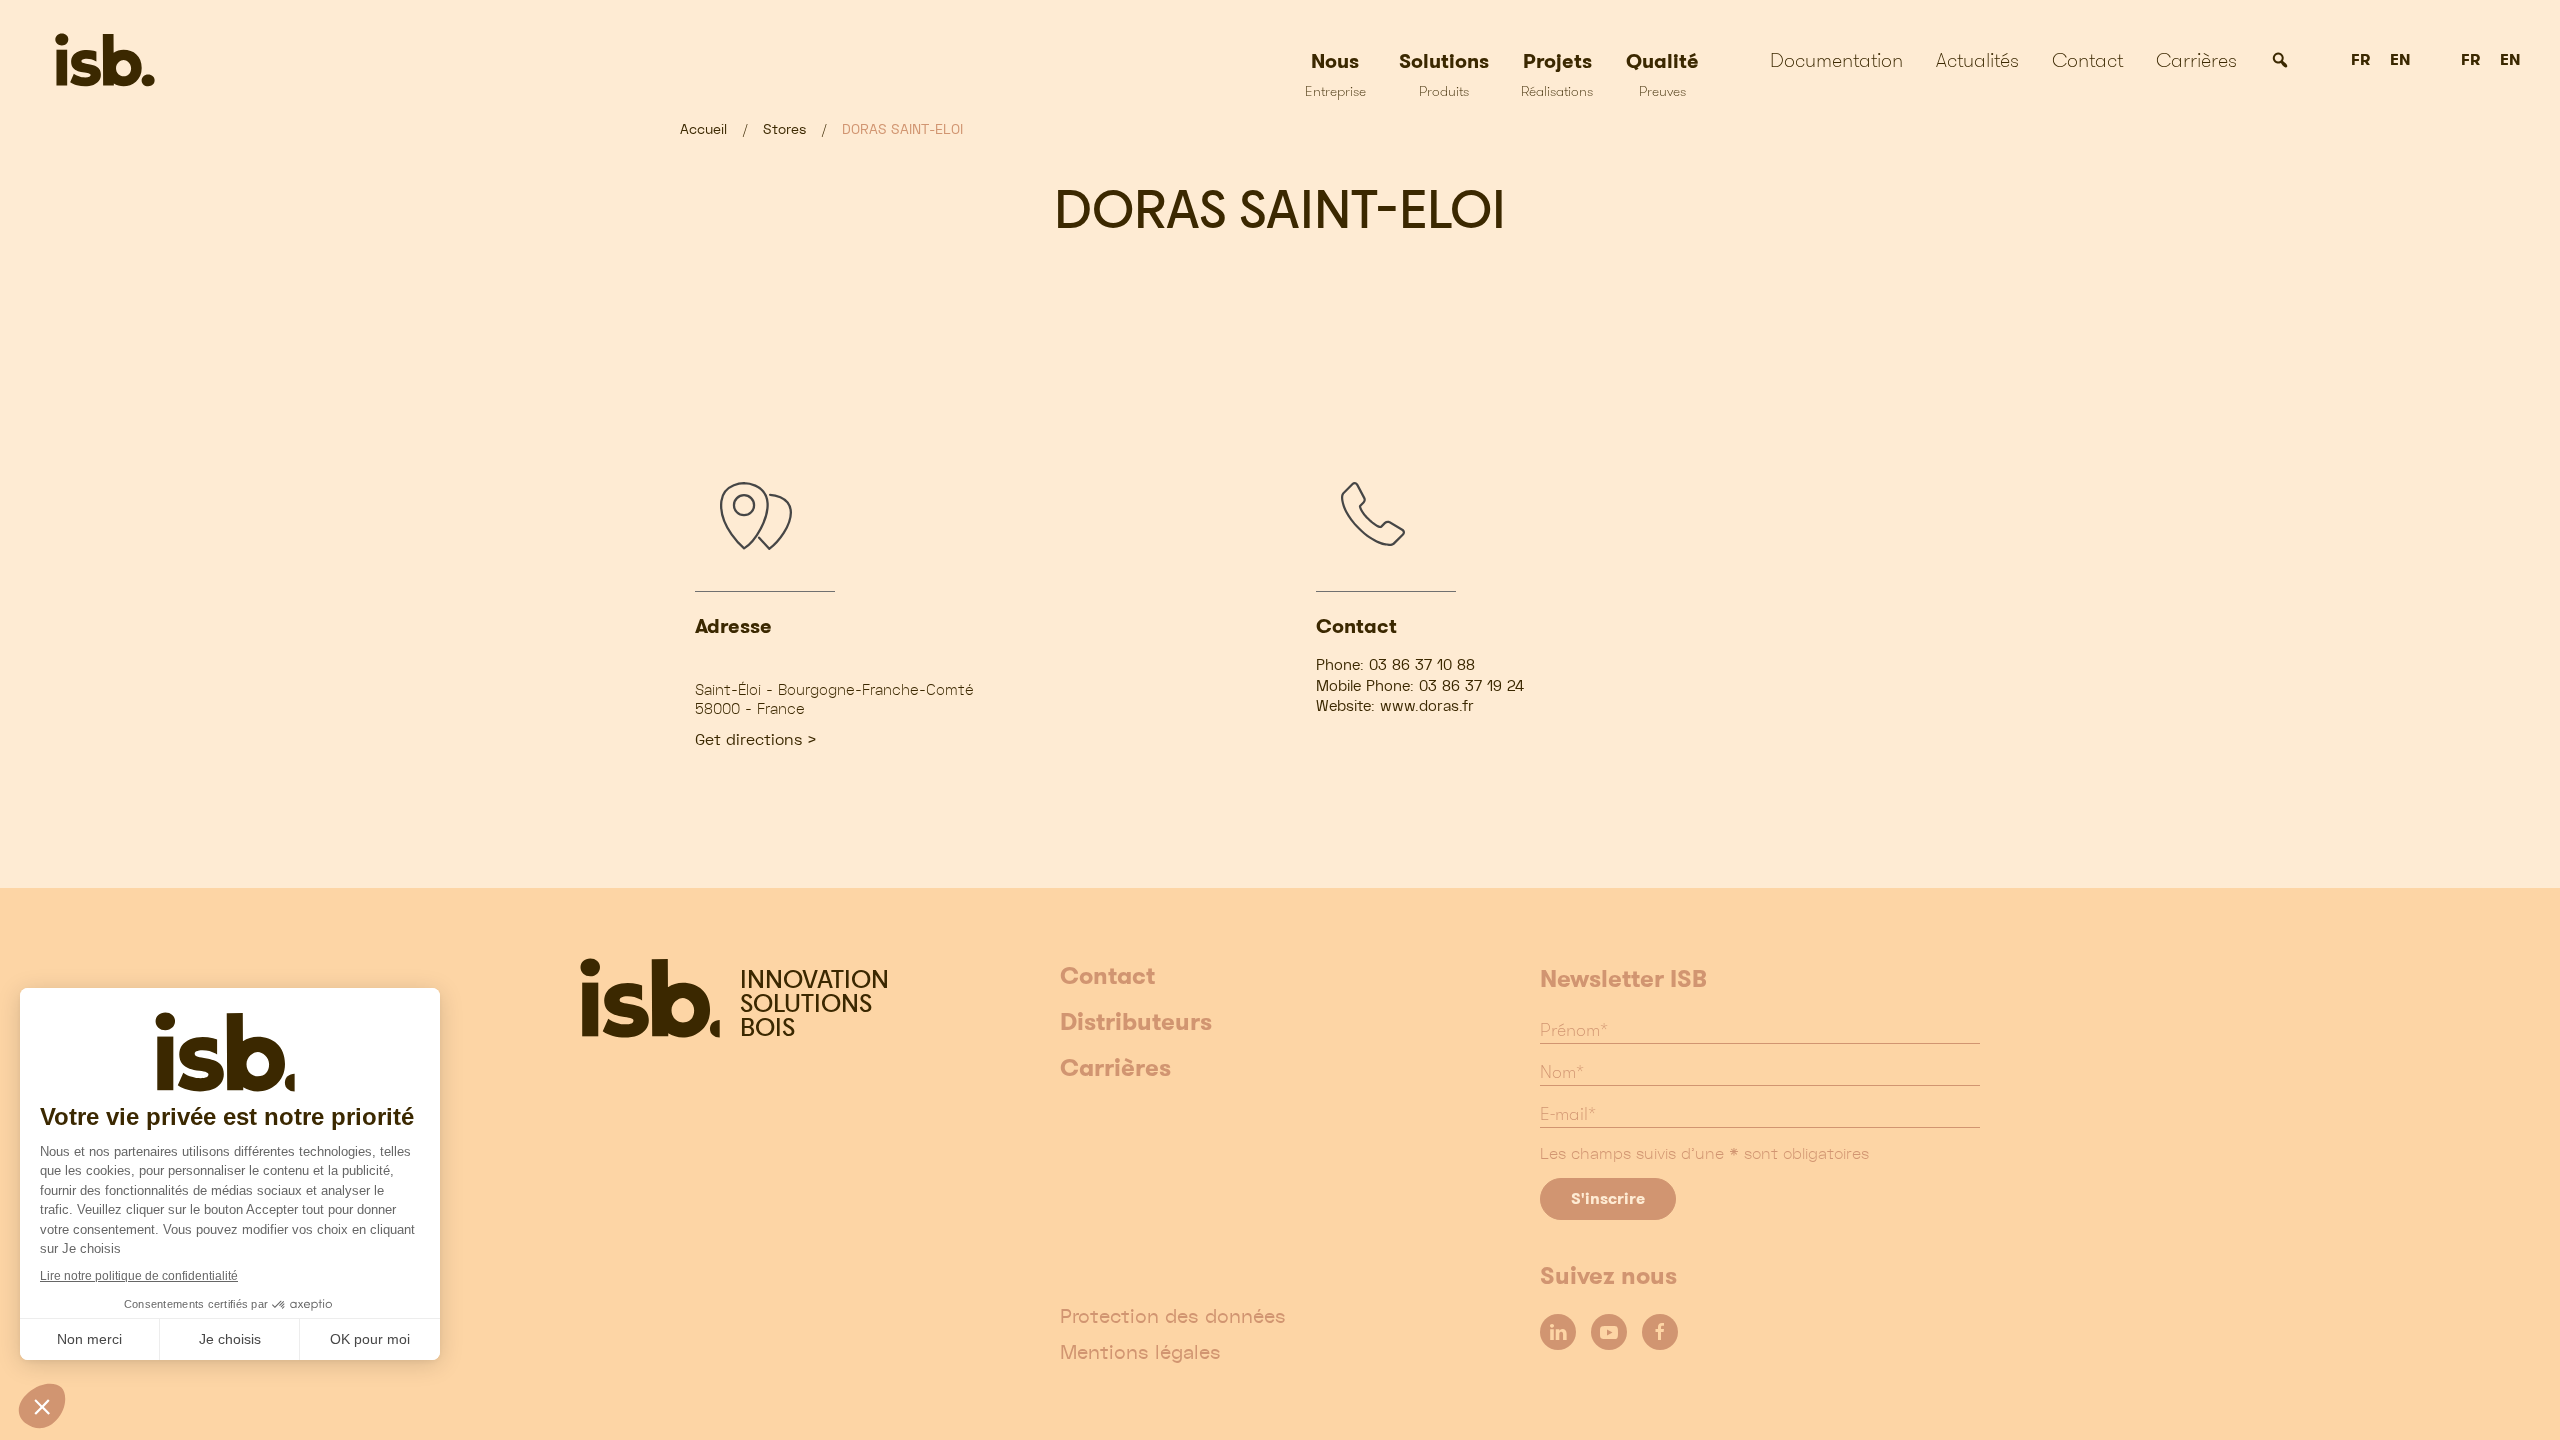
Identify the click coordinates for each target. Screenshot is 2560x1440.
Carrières (2196, 60)
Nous (1335, 73)
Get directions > (756, 739)
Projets (1557, 73)
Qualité (1662, 73)
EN (2400, 60)
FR (2360, 60)
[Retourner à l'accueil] (168, 60)
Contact (2087, 60)
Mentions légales (1140, 1352)
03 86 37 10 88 (1422, 665)
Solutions (1444, 73)
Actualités (1977, 60)
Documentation (1836, 60)
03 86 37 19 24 (1471, 686)
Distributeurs (1136, 1023)
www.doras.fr (1427, 706)
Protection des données (1173, 1316)
